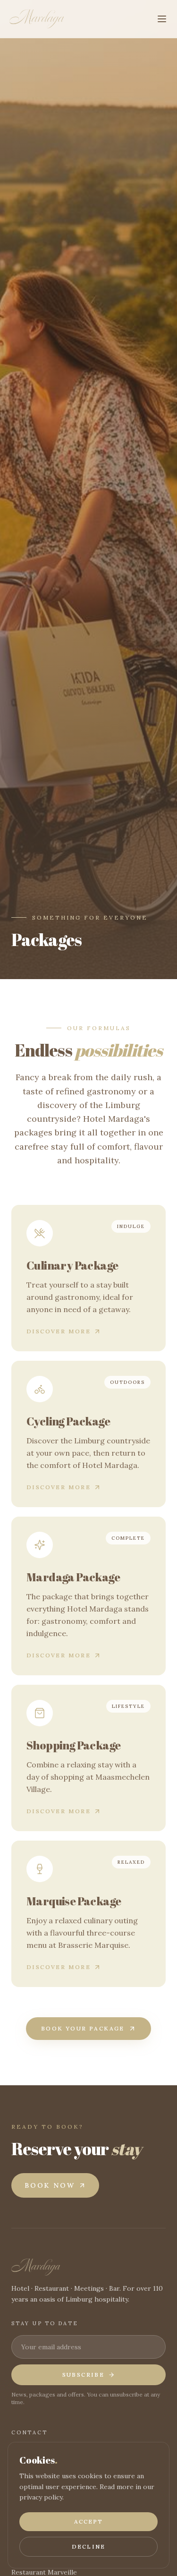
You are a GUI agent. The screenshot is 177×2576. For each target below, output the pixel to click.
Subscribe (84, 2375)
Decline (88, 2546)
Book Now (50, 2185)
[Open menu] (162, 19)
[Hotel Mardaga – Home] (37, 19)
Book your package (83, 2028)
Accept (89, 2521)
